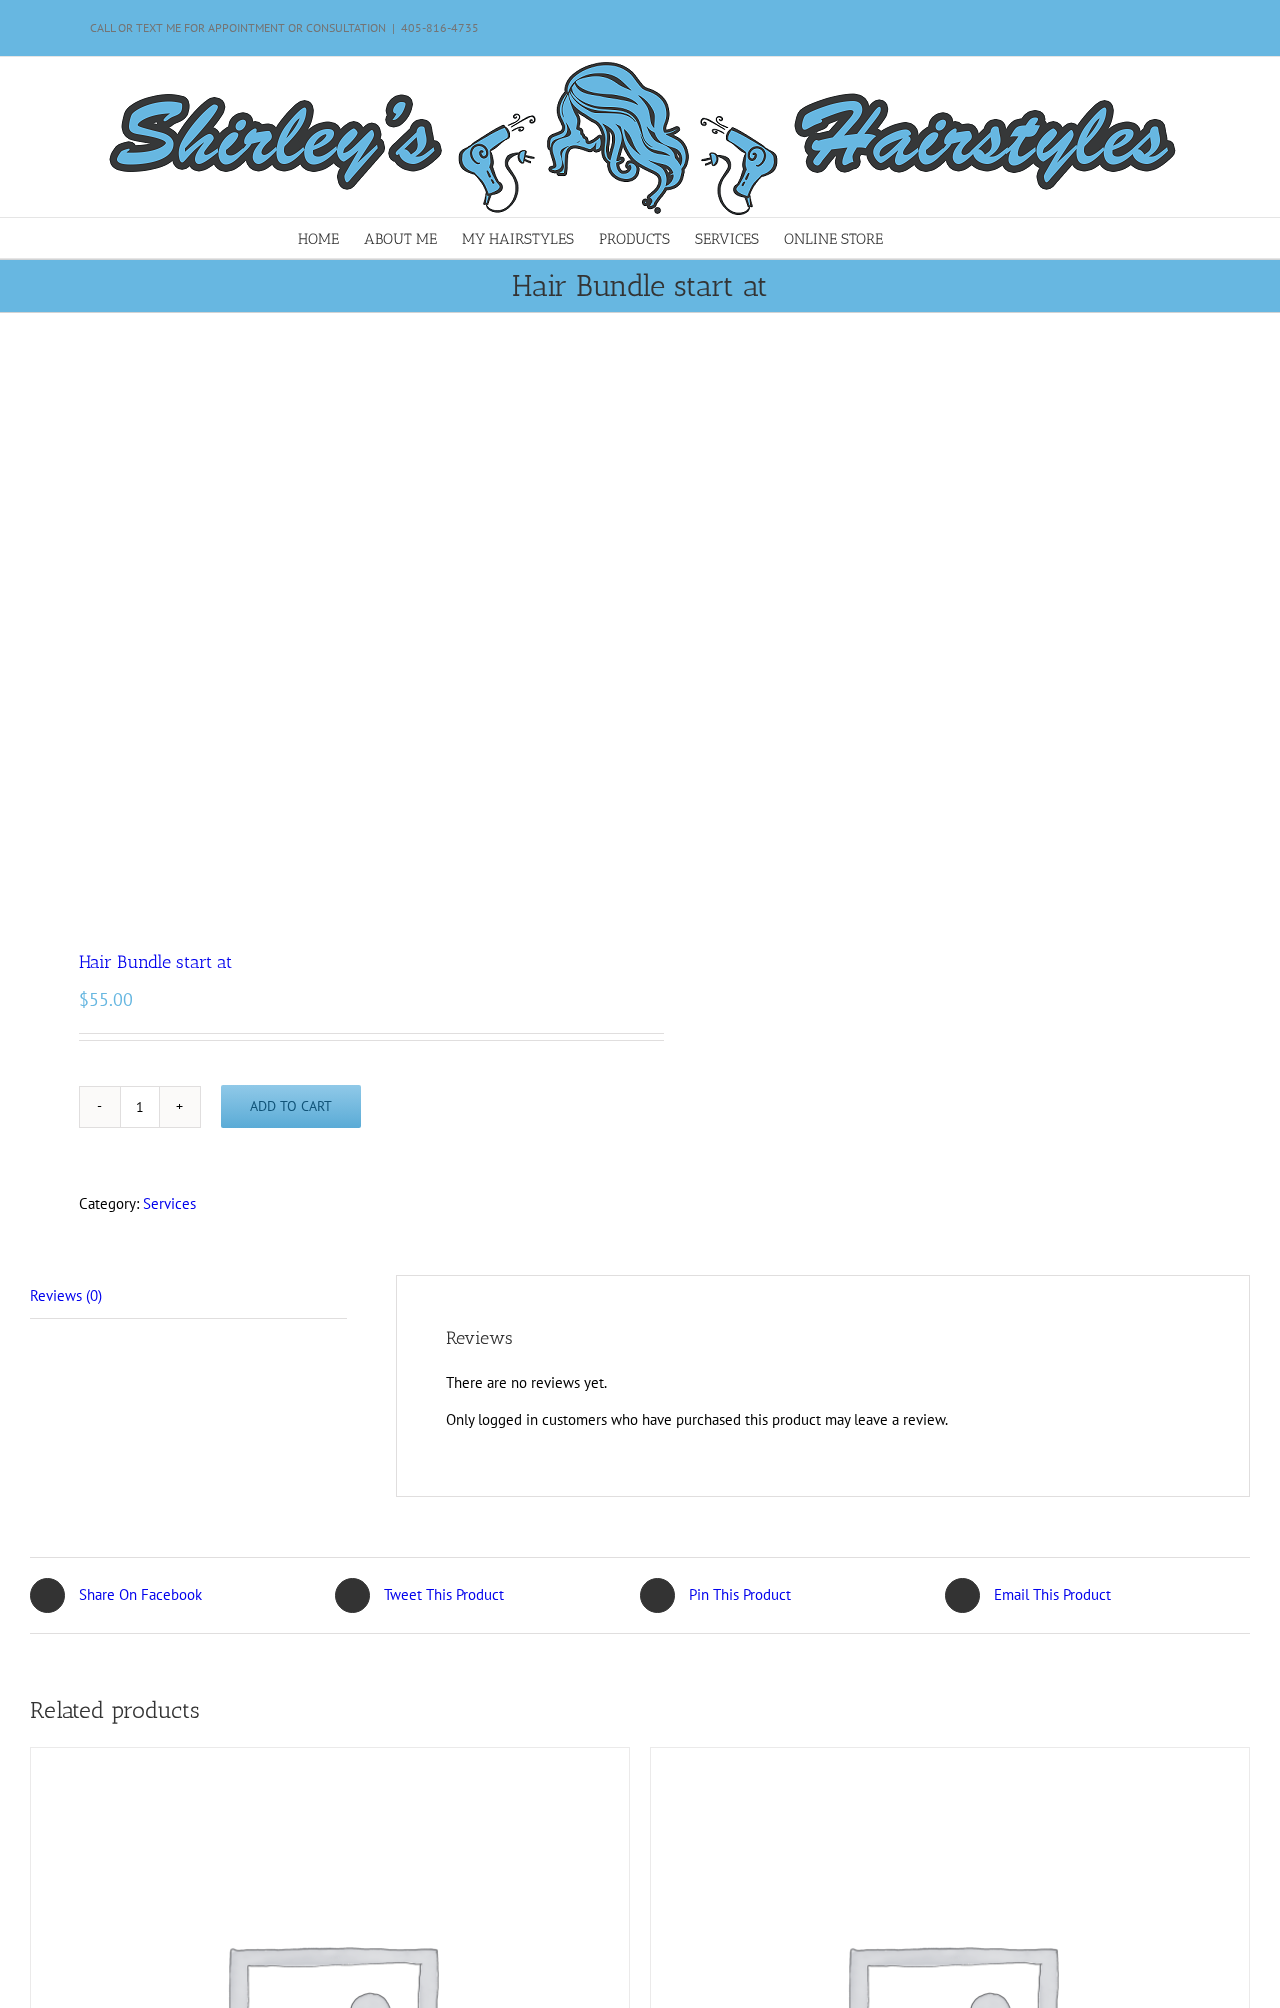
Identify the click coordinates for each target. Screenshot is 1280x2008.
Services (169, 1203)
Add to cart (291, 1106)
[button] (951, 238)
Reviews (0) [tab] (66, 1295)
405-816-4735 (440, 27)
